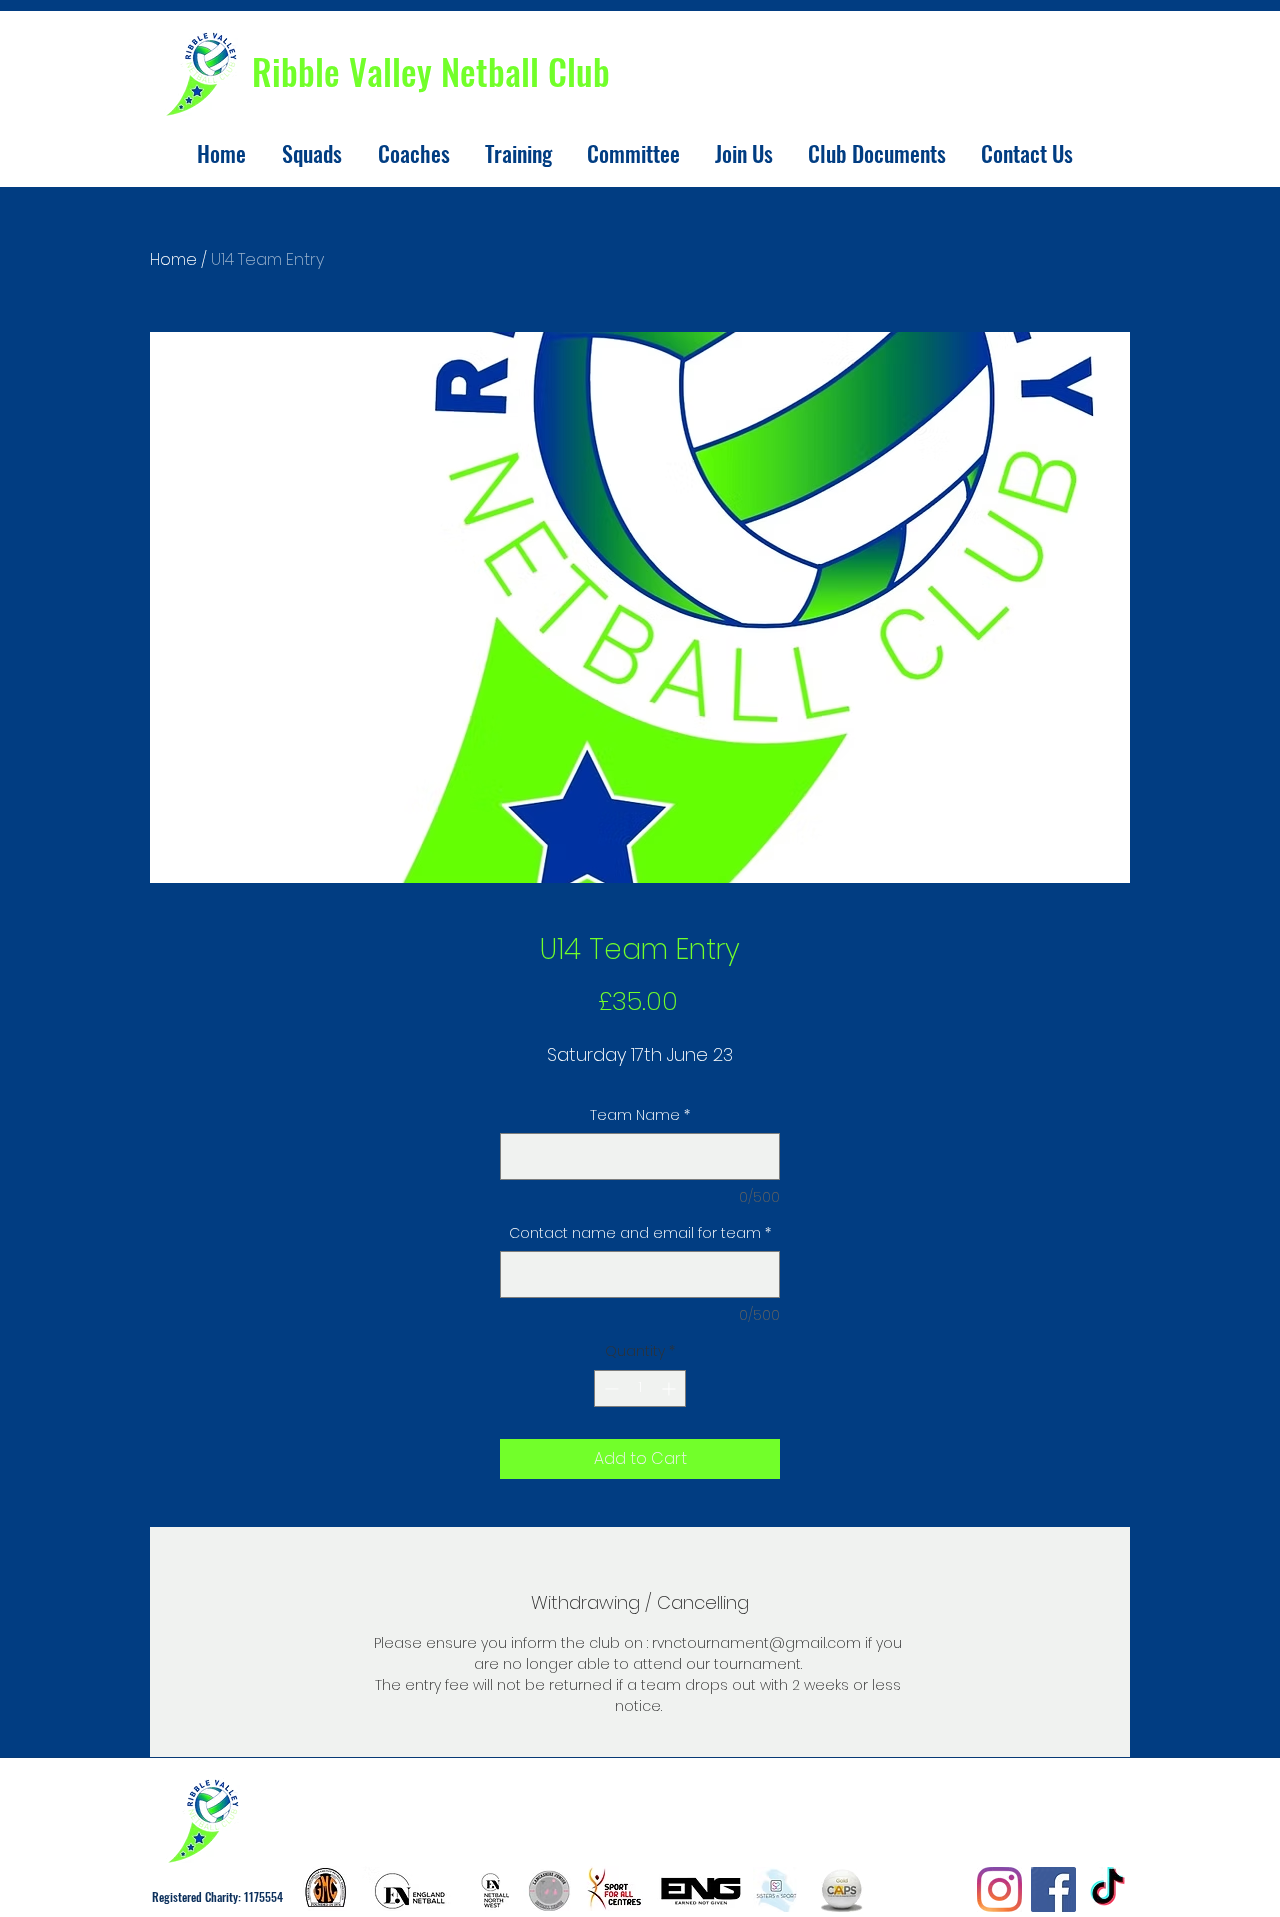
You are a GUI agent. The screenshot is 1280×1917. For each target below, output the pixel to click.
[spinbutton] (640, 1388)
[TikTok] (1107, 1889)
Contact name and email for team (640, 1233)
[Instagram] (999, 1889)
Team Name (640, 1115)
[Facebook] (1053, 1889)
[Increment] (670, 1388)
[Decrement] (609, 1388)
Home (173, 259)
